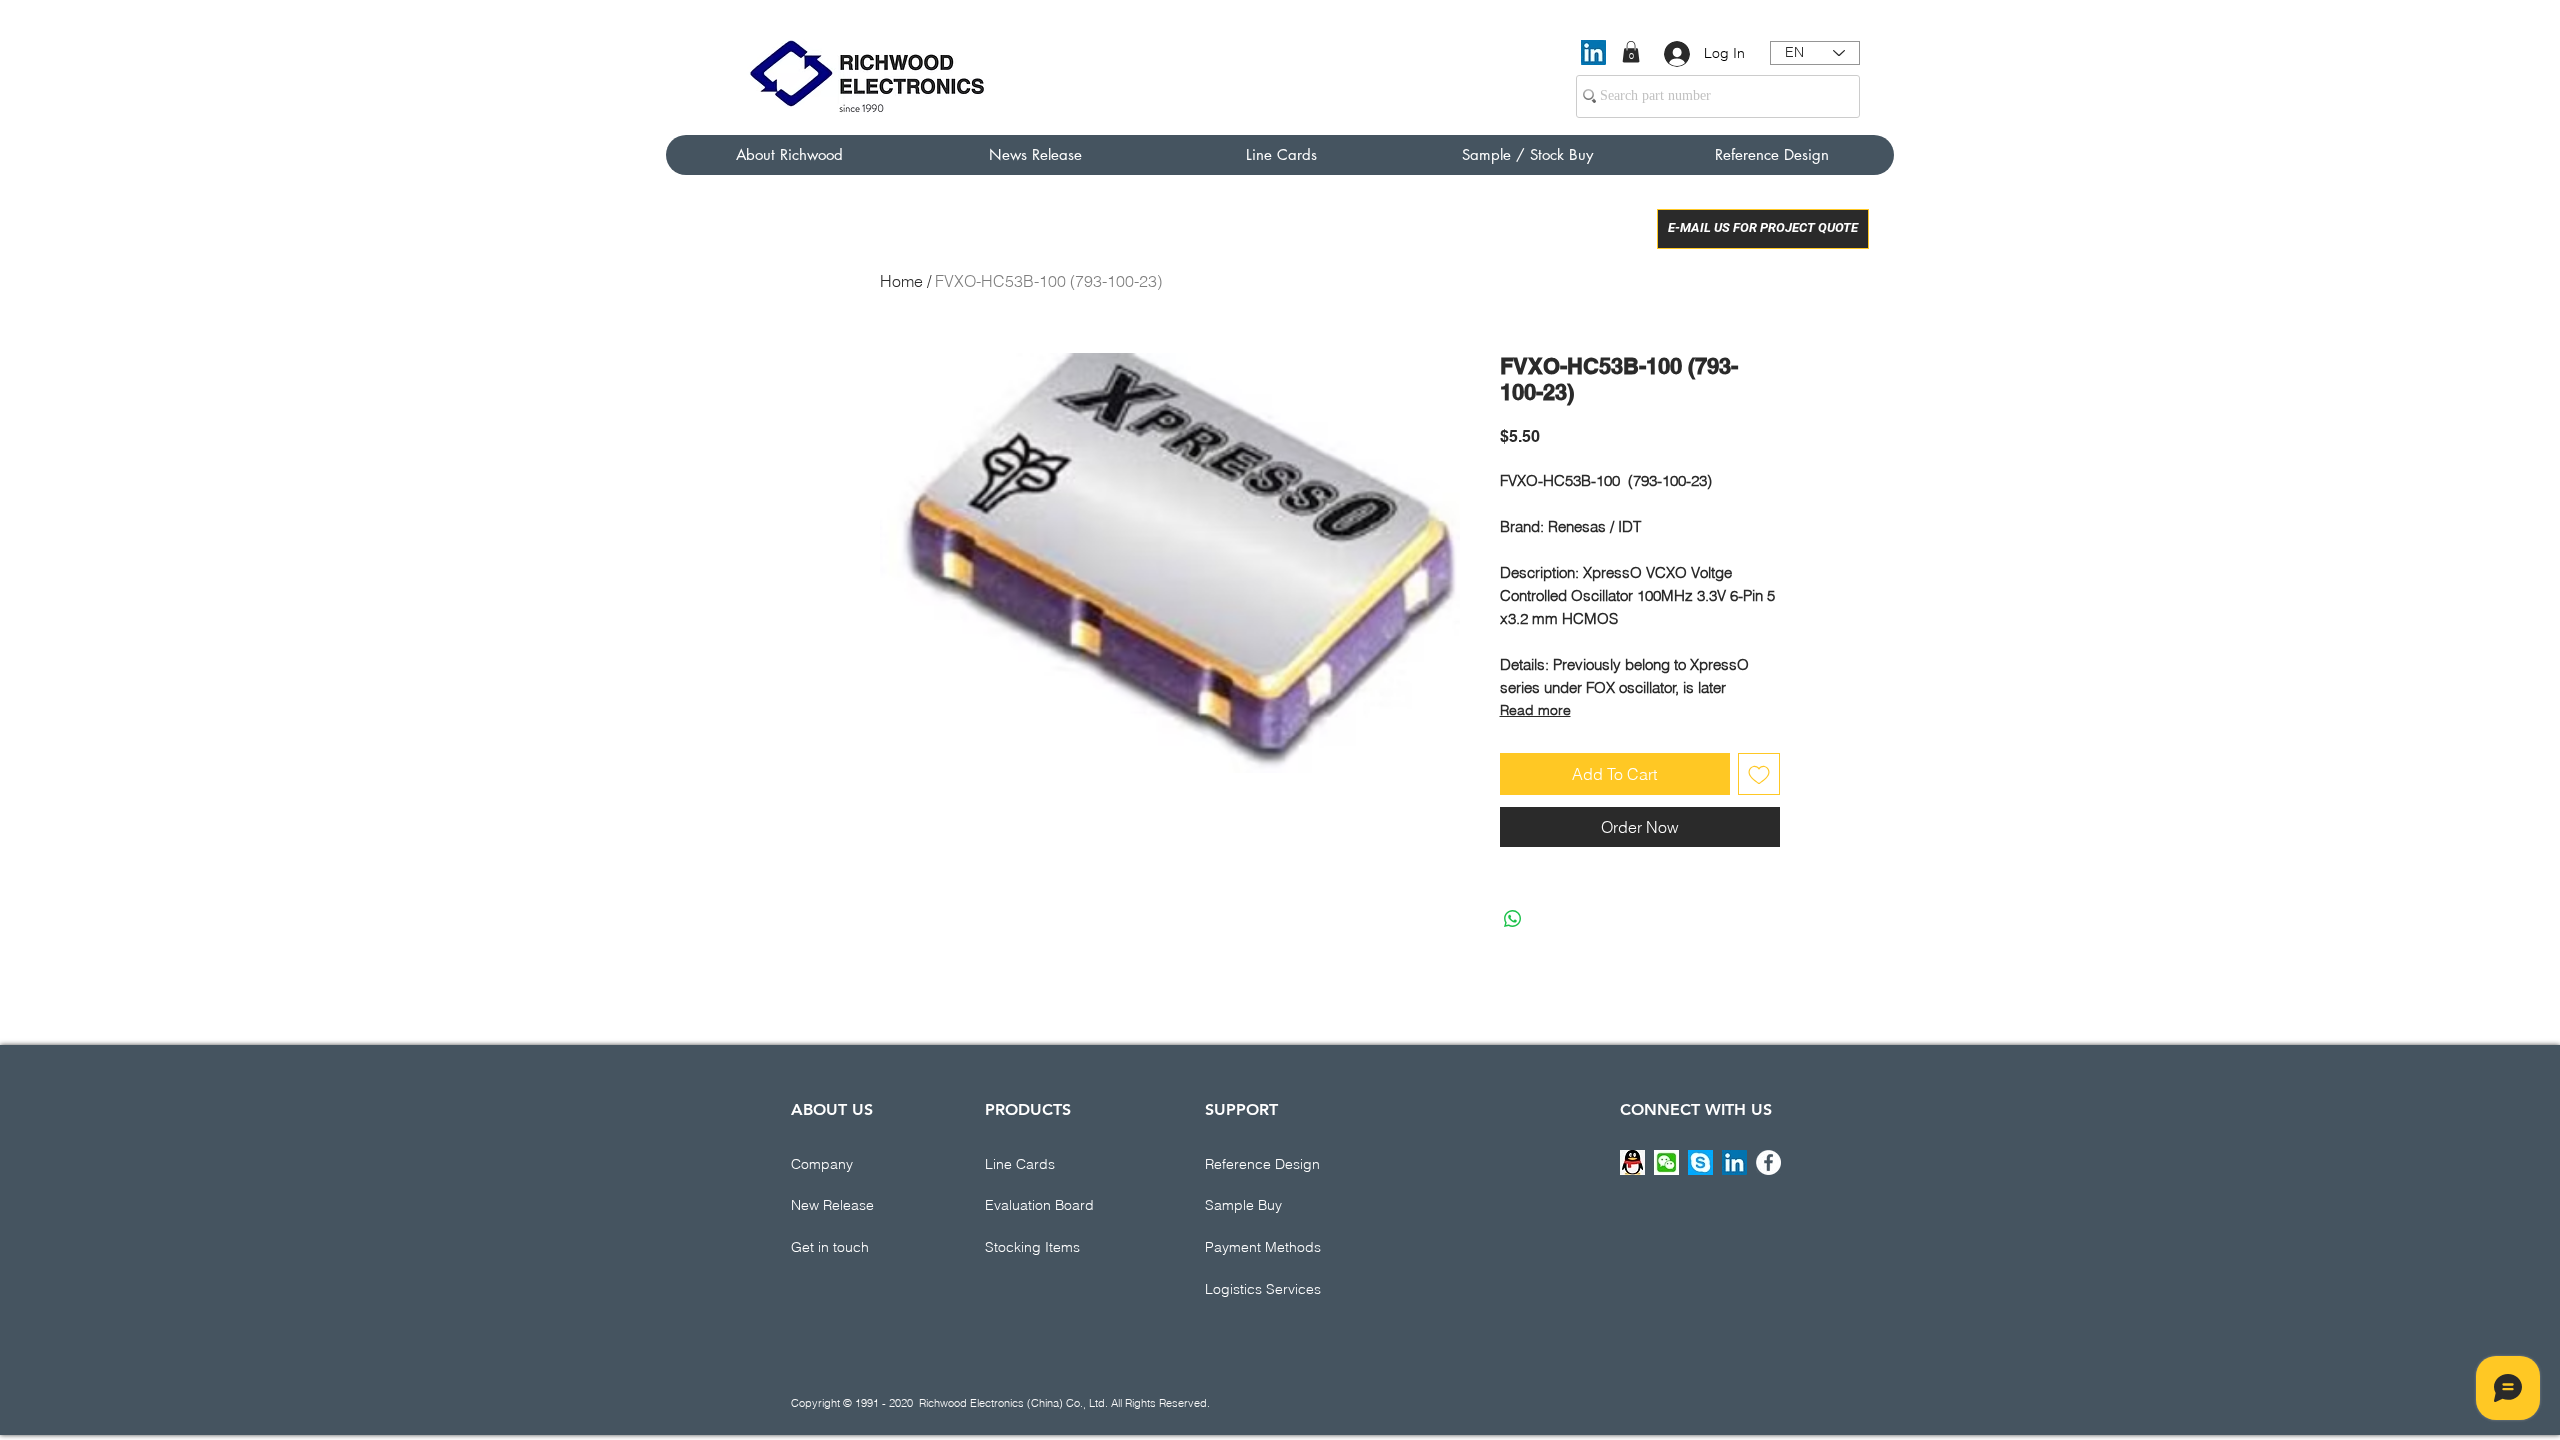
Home (901, 281)
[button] (1631, 52)
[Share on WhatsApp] (1513, 919)
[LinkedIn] (1593, 52)
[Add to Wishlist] (1759, 774)
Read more (1535, 710)
